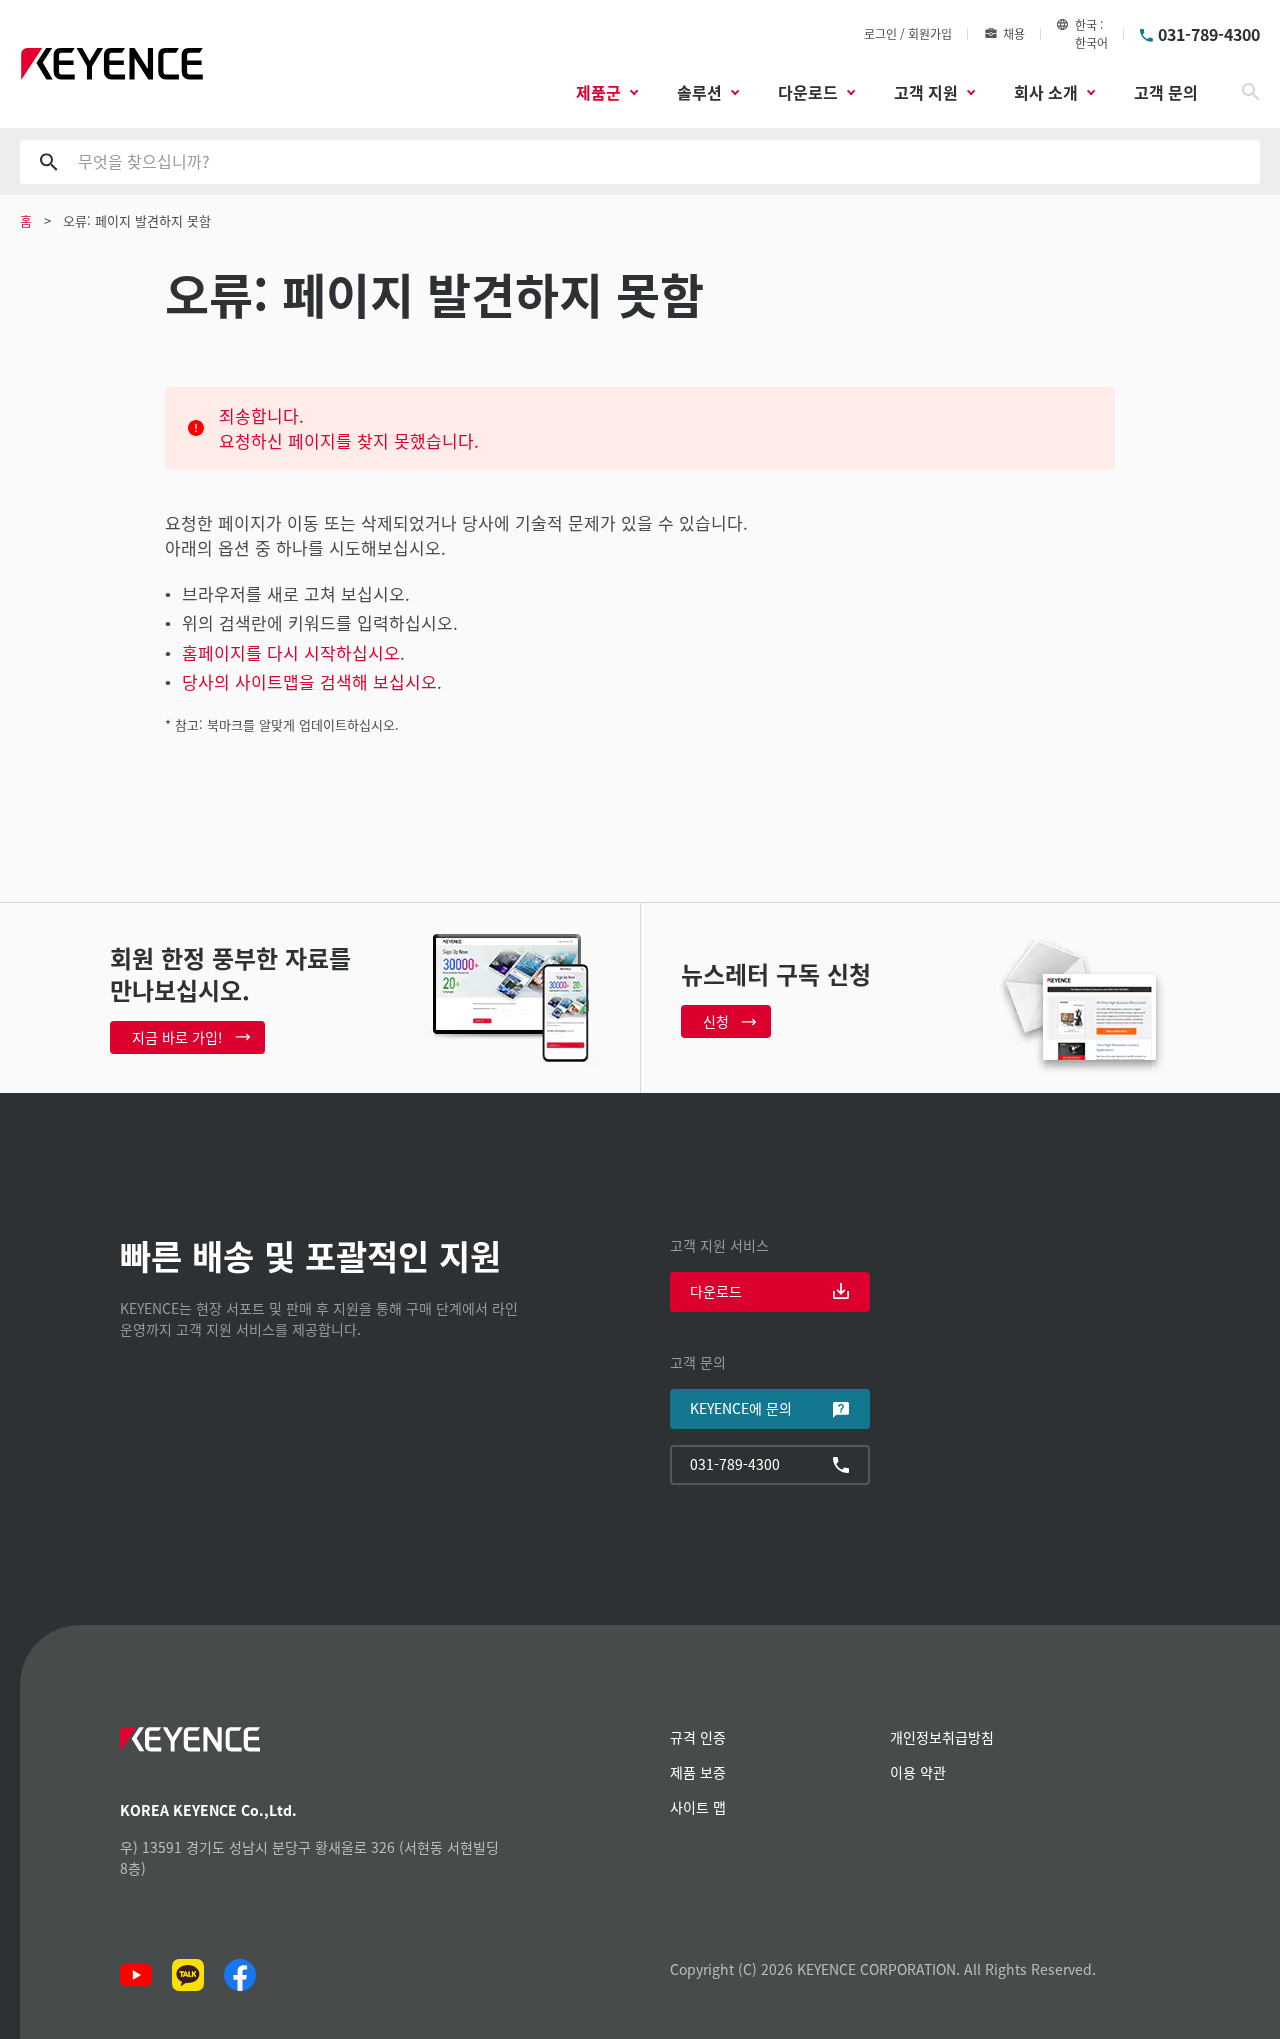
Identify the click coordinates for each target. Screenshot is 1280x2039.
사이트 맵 (698, 1807)
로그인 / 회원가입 (908, 33)
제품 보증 (698, 1772)
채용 (1014, 33)
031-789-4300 (1209, 34)
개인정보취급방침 (942, 1737)
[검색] (1251, 92)
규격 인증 (698, 1737)
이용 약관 (918, 1772)
